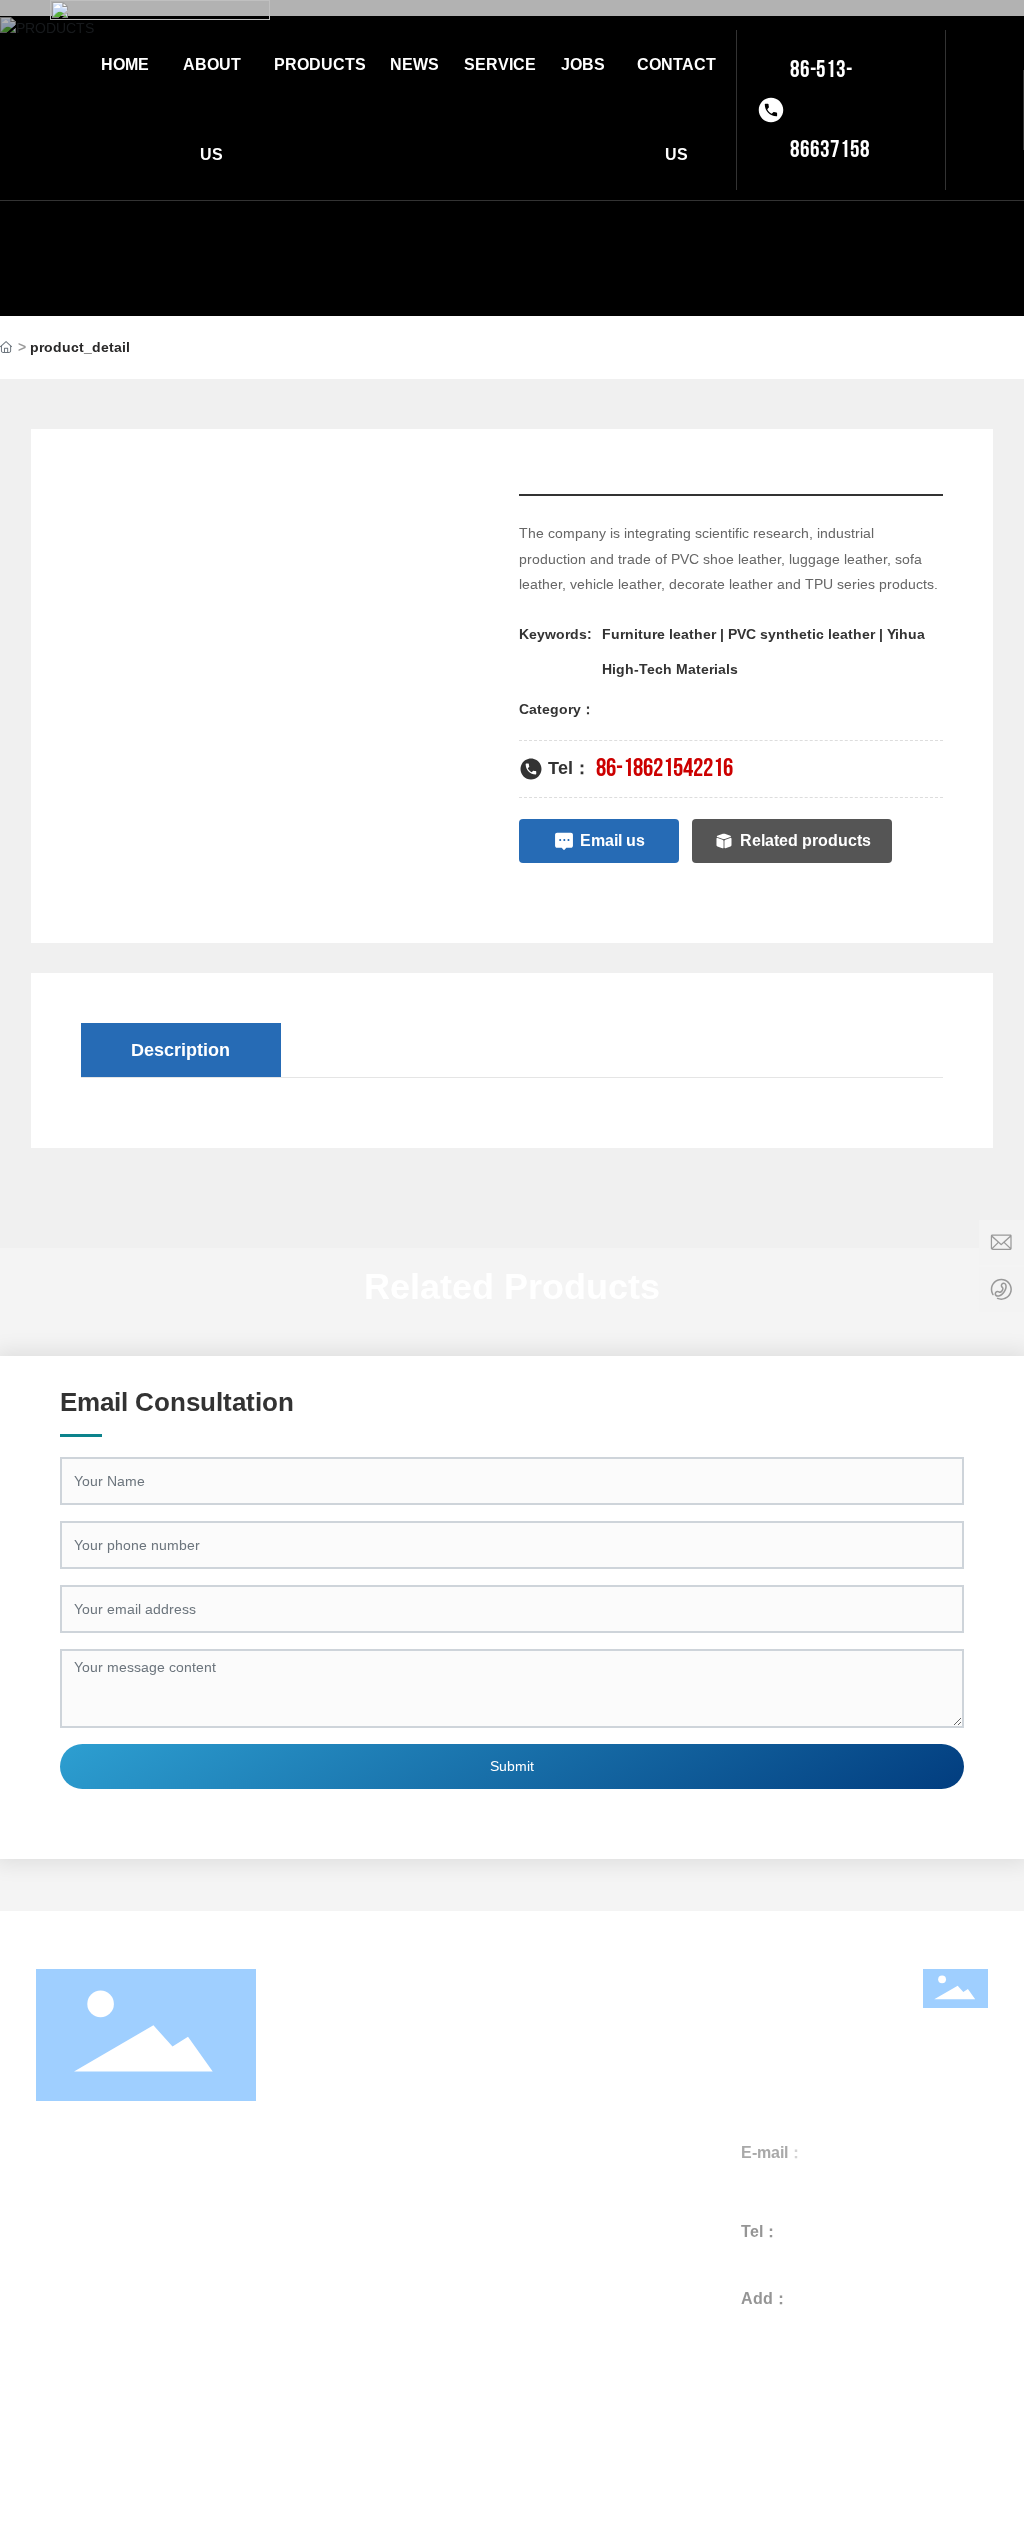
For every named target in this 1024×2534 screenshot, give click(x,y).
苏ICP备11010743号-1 (715, 2482)
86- (765, 2257)
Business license (512, 2479)
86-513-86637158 (830, 109)
